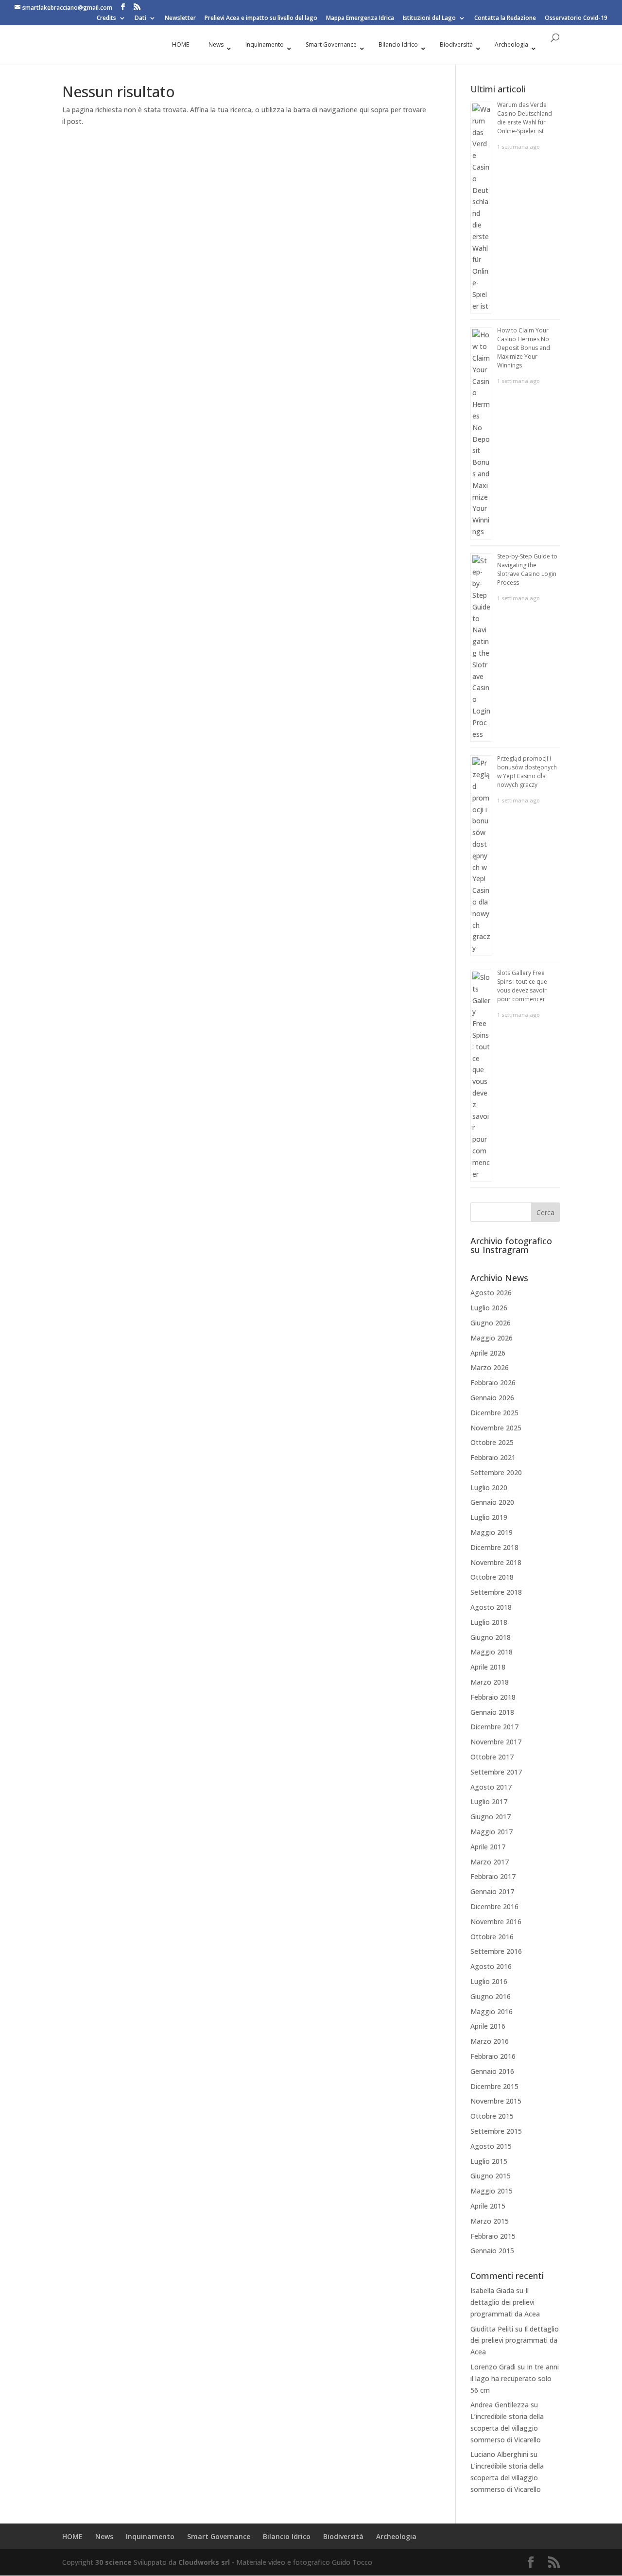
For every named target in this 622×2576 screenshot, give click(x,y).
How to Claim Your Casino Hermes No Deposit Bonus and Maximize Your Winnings (524, 348)
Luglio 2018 (489, 1622)
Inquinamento (150, 2536)
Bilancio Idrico (287, 2536)
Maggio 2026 (492, 1338)
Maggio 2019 (492, 1532)
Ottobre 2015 (492, 2116)
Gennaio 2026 (492, 1398)
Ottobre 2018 (492, 1577)
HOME (72, 2536)
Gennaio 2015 (492, 2251)
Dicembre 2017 (494, 1727)
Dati (140, 18)
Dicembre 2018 (494, 1547)
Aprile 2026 (488, 1353)
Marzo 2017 (490, 1862)
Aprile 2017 (488, 1847)
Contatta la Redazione (505, 18)
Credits (106, 18)
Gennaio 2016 (492, 2071)
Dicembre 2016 (494, 1906)
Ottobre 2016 (492, 1937)
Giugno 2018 (491, 1637)
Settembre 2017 (496, 1772)
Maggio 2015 (492, 2191)
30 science (113, 2562)
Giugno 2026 (491, 1323)
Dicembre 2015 (494, 2086)
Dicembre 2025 (494, 1413)
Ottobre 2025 (492, 1442)
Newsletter (180, 18)
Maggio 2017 (492, 1832)
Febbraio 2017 (493, 1876)
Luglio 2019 (489, 1517)
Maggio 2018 (492, 1652)
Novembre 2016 (496, 1922)
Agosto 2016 (491, 1966)
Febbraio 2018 (493, 1697)
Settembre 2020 (496, 1472)
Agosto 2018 (491, 1607)
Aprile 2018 (488, 1667)
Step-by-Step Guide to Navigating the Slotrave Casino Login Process (527, 569)
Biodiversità (343, 2536)
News (104, 2536)
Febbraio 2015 (493, 2236)
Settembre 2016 (496, 1951)
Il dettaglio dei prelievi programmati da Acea (505, 2302)
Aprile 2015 (488, 2206)
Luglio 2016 (489, 1981)
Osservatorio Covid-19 (576, 18)
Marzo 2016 (490, 2041)
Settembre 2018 (496, 1592)
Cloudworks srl (204, 2562)
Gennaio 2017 (492, 1891)
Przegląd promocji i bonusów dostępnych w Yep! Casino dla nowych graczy (527, 772)
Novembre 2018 (496, 1562)
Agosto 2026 (491, 1293)
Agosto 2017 (491, 1787)
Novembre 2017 (496, 1742)
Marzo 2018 (490, 1682)
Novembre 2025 (496, 1428)
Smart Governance (219, 2536)
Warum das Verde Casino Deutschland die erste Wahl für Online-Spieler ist (525, 118)
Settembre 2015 (496, 2131)
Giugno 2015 (491, 2176)
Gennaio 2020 (492, 1502)
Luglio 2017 (489, 1801)
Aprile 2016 (488, 2026)
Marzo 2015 (490, 2221)
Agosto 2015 (491, 2146)
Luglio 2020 (489, 1488)
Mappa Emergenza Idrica (360, 18)
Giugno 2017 (491, 1817)
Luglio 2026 (489, 1308)
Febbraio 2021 (493, 1457)
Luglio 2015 (489, 2161)
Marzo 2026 (490, 1367)
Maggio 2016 (492, 2011)
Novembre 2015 (496, 2101)
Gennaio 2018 (492, 1712)
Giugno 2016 (491, 1996)
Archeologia (396, 2536)
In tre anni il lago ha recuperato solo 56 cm (515, 2378)
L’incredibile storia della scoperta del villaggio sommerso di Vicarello (507, 2428)
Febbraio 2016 (493, 2056)
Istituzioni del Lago (429, 18)
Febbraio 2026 (493, 1383)
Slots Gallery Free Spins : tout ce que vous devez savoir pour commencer (522, 986)
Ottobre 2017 (492, 1757)
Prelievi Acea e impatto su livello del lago (261, 18)
